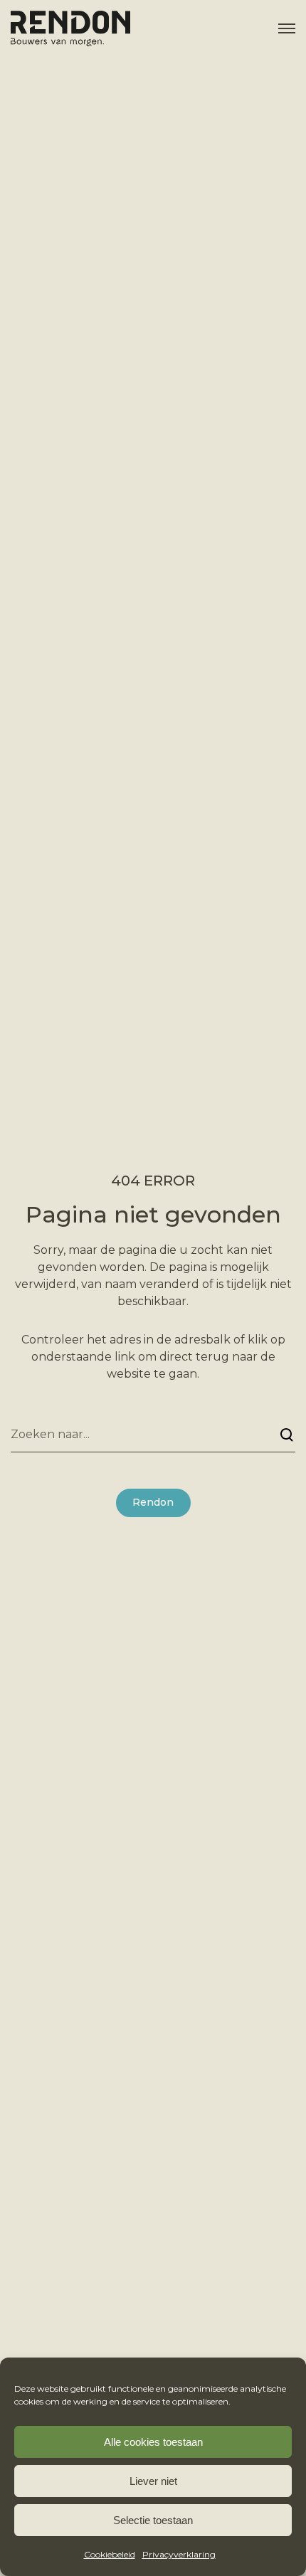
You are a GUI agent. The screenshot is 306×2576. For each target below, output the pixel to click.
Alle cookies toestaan (153, 2442)
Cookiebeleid (110, 2554)
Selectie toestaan (153, 2520)
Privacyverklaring (179, 2554)
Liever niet (153, 2481)
